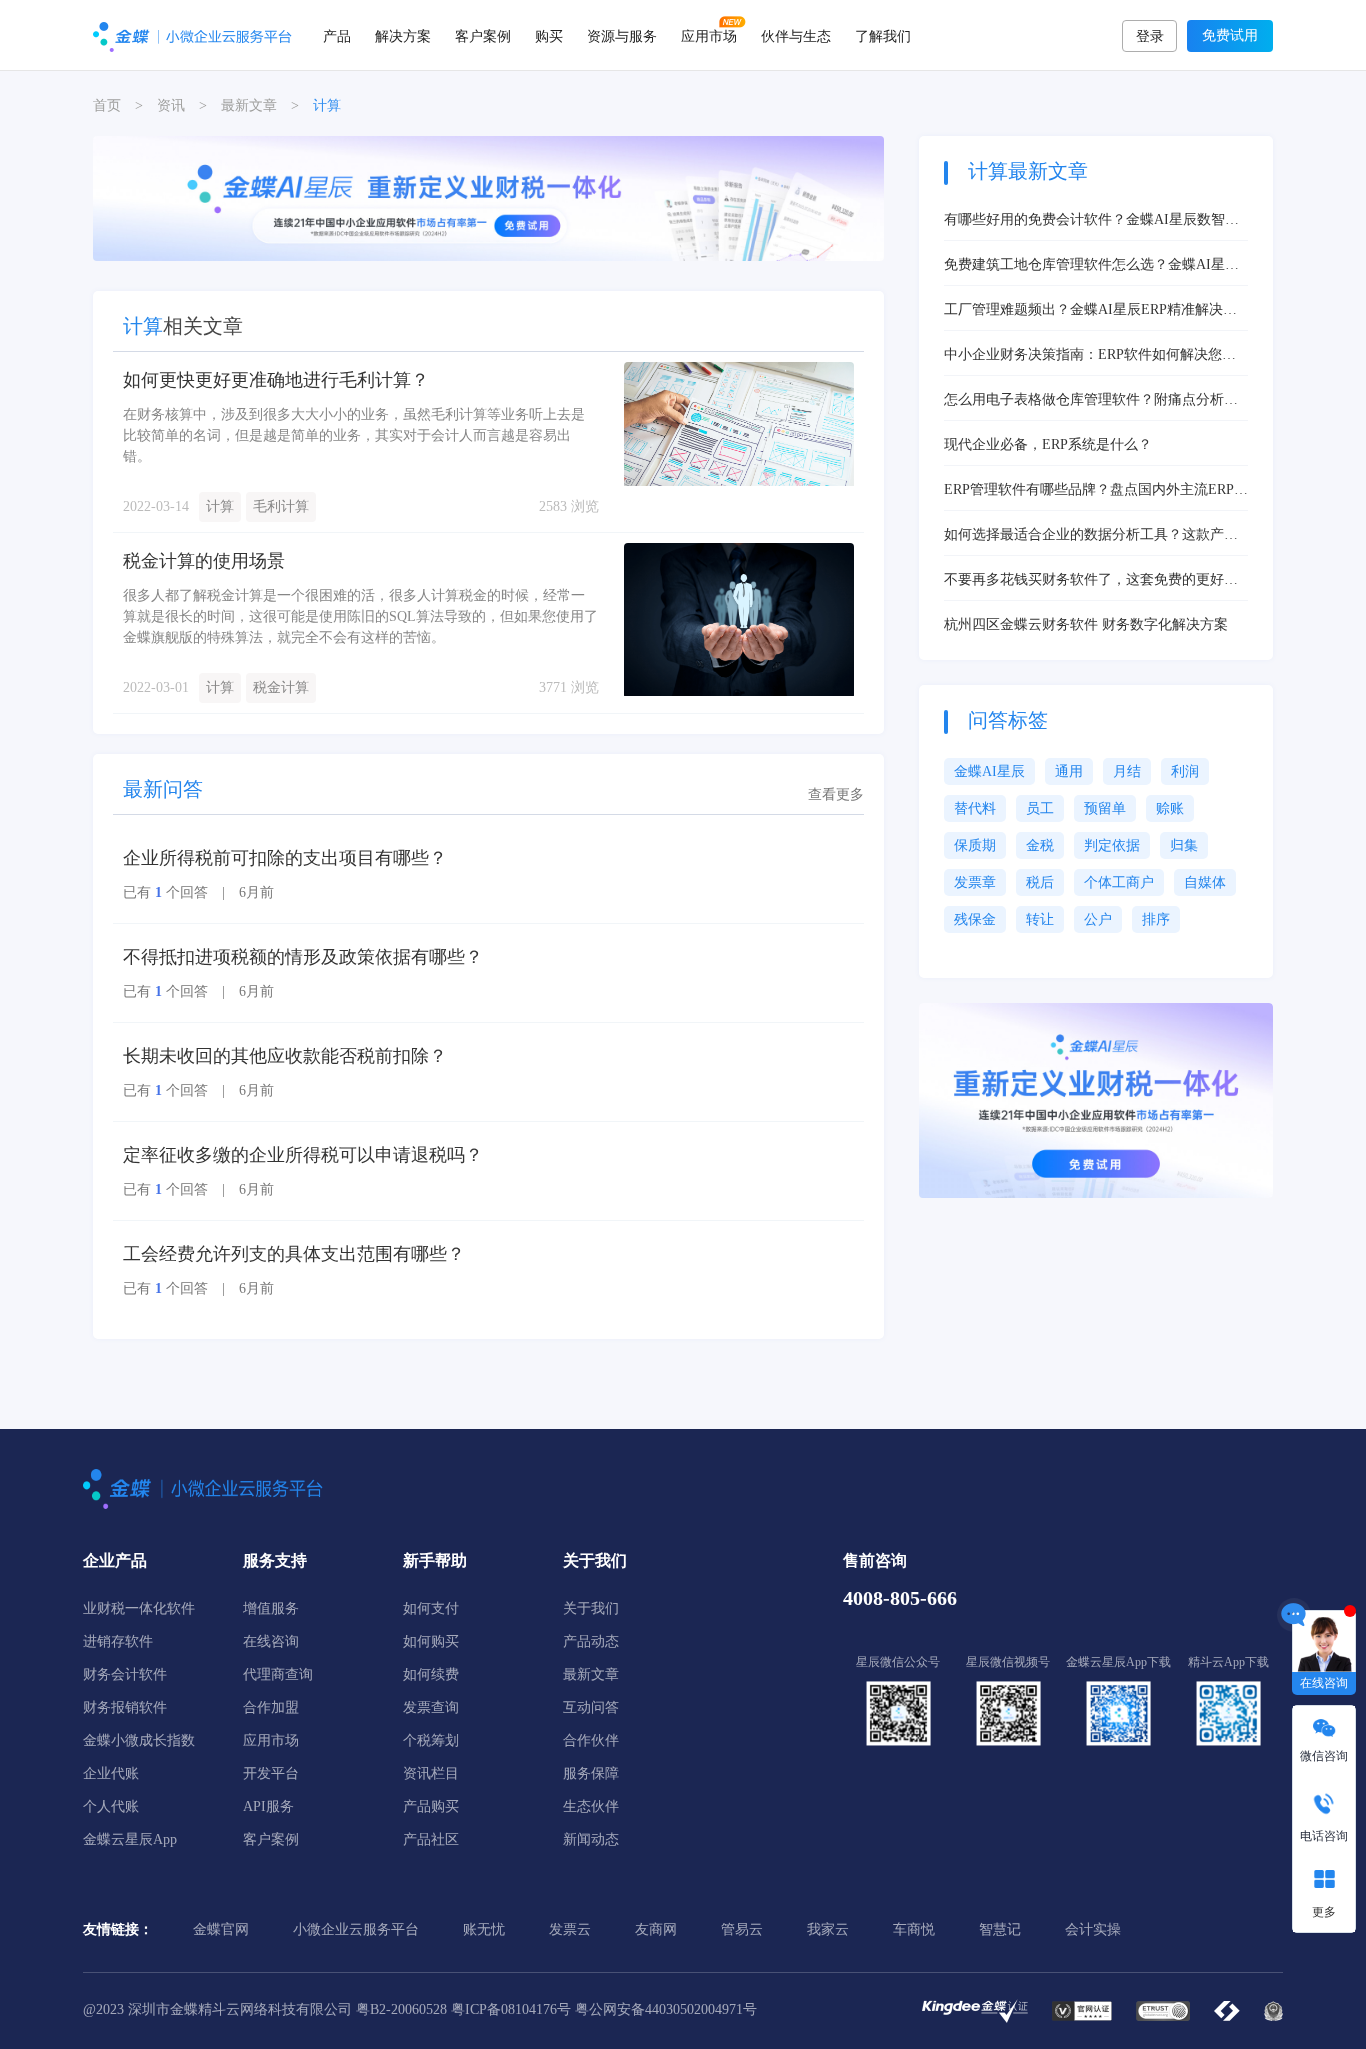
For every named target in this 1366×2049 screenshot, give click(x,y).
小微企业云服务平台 (356, 1929)
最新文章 (249, 105)
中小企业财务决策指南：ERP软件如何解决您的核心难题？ (1090, 356)
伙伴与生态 (796, 35)
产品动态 (591, 1641)
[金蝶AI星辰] (488, 197)
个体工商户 (1119, 882)
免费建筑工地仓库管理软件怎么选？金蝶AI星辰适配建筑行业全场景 (1091, 266)
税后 (1040, 882)
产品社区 (431, 1839)
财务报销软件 (125, 1707)
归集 (1184, 845)
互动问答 (591, 1707)
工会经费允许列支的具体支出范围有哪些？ (294, 1254)
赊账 (1170, 808)
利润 (1185, 771)
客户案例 (483, 35)
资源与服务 (622, 35)
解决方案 (403, 35)
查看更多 (836, 794)
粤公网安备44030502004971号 (666, 2009)
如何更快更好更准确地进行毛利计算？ (276, 380)
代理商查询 (278, 1674)
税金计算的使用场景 (204, 561)
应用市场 (709, 35)
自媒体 (1205, 882)
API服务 (268, 1806)
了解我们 (883, 35)
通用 (1069, 771)
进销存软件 (118, 1641)
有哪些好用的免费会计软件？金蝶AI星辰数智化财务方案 (1091, 221)
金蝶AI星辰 (989, 771)
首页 (107, 105)
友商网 (656, 1929)
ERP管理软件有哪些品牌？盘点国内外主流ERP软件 (1096, 491)
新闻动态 (591, 1839)
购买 (549, 35)
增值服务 (271, 1608)
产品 (337, 35)
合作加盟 (271, 1707)
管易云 (742, 1929)
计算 (220, 506)
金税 (1040, 845)
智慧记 (1000, 1929)
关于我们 (591, 1608)
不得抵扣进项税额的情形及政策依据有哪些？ (303, 957)
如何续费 (431, 1674)
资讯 (171, 105)
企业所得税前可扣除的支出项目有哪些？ (285, 858)
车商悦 (914, 1929)
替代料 (975, 808)
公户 (1098, 919)
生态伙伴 (591, 1806)
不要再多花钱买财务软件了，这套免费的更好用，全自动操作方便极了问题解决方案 (1084, 581)
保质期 (975, 845)
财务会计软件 (125, 1674)
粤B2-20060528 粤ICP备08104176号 (463, 2009)
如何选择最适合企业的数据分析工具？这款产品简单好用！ (1091, 536)
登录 (1150, 36)
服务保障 (591, 1773)
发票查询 (431, 1707)
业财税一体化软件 (139, 1608)
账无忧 (484, 1929)
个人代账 (111, 1806)
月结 (1127, 771)
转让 (1040, 919)
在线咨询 (271, 1641)
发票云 (570, 1929)
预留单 (1105, 808)
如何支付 (431, 1608)
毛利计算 (281, 506)
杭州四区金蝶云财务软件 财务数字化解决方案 (1086, 624)
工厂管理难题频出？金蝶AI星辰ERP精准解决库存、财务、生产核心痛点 (1090, 311)
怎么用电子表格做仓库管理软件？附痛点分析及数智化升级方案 (1091, 401)
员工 (1040, 808)
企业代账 (111, 1773)
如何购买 (431, 1641)
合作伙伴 (591, 1740)
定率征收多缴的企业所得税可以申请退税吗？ (303, 1155)
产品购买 (431, 1806)
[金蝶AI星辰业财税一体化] (1096, 1099)
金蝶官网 (221, 1929)
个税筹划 (431, 1740)
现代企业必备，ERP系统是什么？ (1048, 444)
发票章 (975, 882)
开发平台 (271, 1773)
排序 (1156, 919)
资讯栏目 (431, 1773)
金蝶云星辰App (130, 1839)
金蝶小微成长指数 (139, 1740)
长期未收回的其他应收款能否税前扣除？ (285, 1056)
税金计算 (281, 687)
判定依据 (1112, 845)
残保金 (975, 919)
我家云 (828, 1929)
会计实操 (1093, 1929)
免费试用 (1230, 35)
